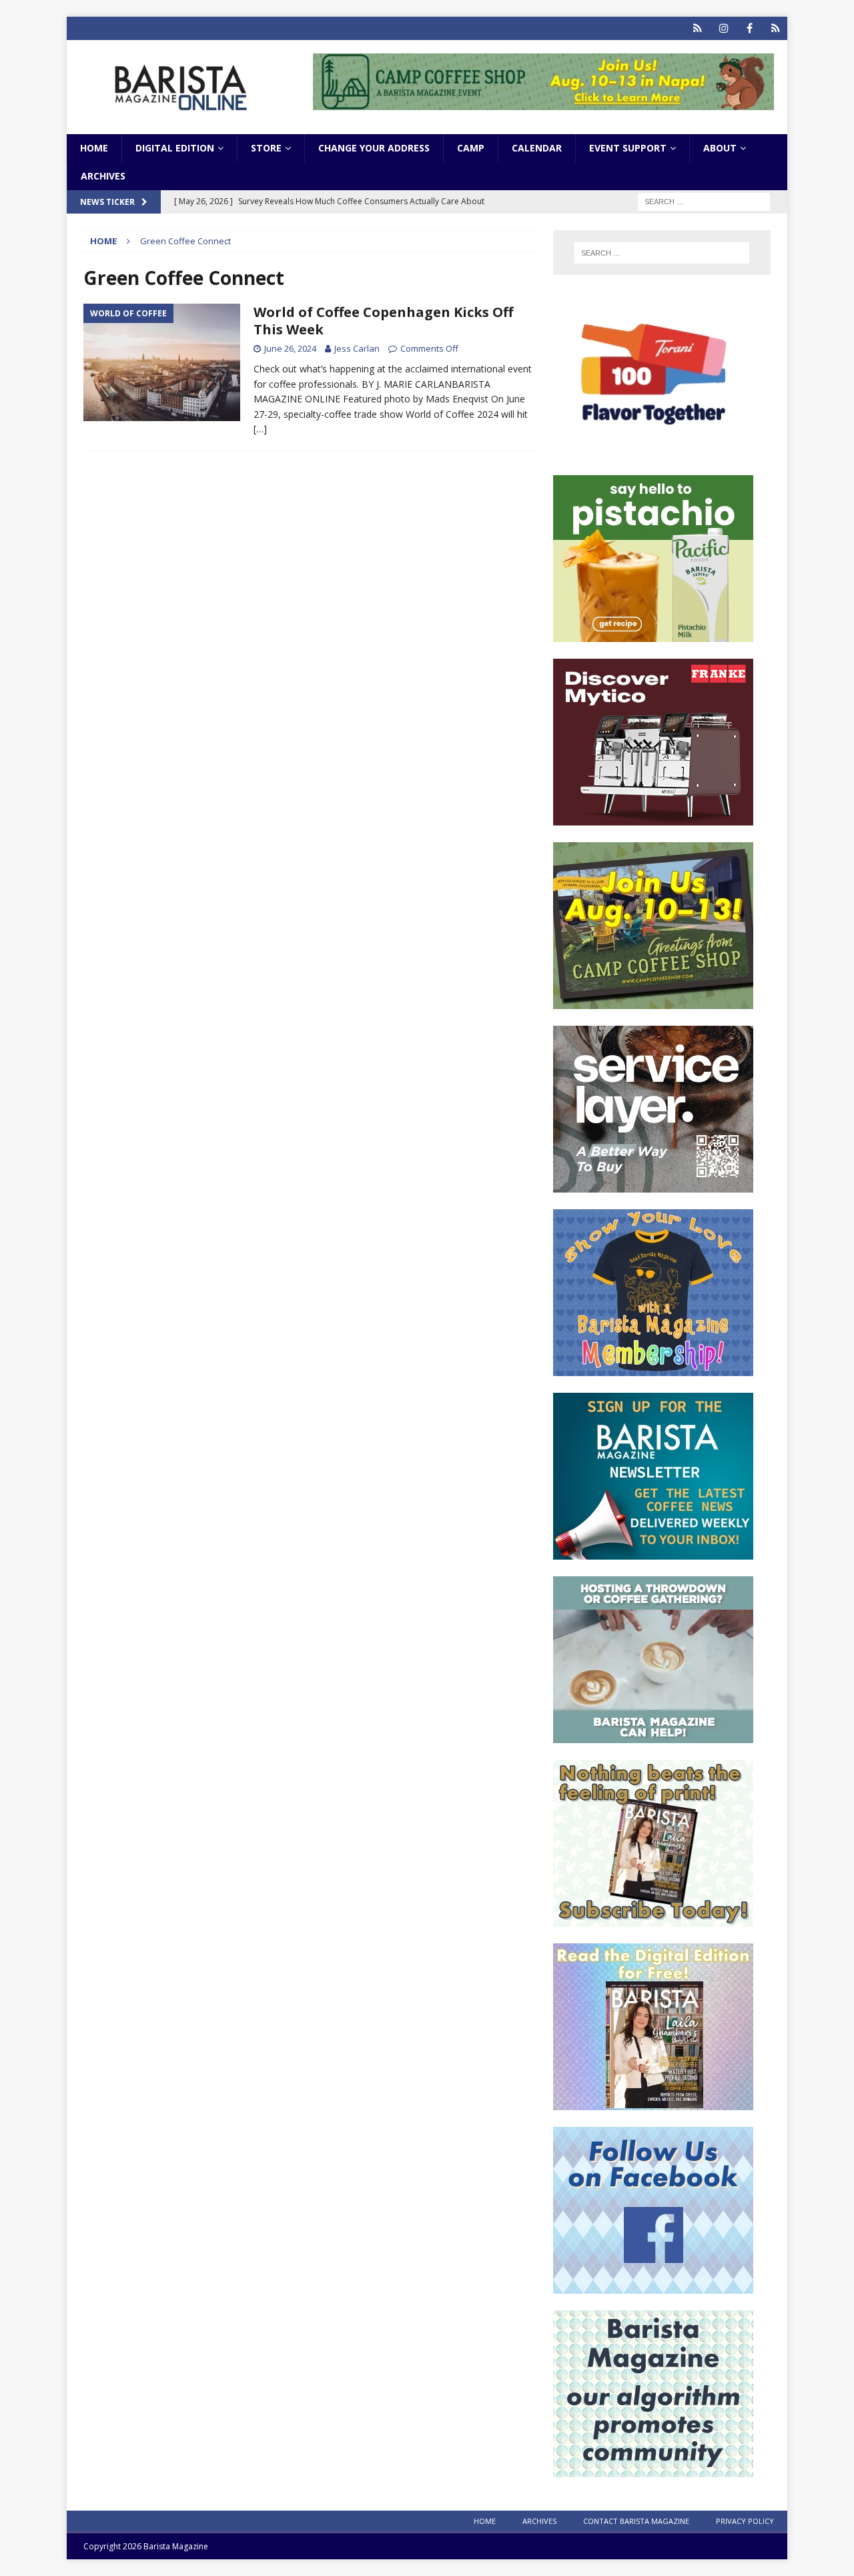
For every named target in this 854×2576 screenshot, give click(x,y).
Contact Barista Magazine (636, 2521)
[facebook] (750, 28)
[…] (260, 429)
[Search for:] (704, 201)
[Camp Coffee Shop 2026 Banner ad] (653, 1001)
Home (94, 148)
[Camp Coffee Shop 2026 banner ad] (543, 102)
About (720, 148)
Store (266, 148)
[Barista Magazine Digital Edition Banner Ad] (653, 2103)
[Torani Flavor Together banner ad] (653, 451)
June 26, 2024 (290, 348)
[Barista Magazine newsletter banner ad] (653, 1552)
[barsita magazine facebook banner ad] (653, 2286)
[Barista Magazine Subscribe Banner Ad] (653, 1919)
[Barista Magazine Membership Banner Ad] (653, 1368)
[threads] (776, 28)
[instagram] (724, 28)
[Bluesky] (698, 28)
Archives (103, 176)
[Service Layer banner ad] (653, 1185)
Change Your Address (374, 148)
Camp (471, 148)
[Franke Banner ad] (653, 818)
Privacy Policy (745, 2521)
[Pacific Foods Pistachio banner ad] (653, 634)
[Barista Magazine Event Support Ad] (653, 1735)
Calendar (537, 148)
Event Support (628, 148)
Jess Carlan (357, 348)
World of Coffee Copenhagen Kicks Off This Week (383, 321)
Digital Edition (175, 148)
